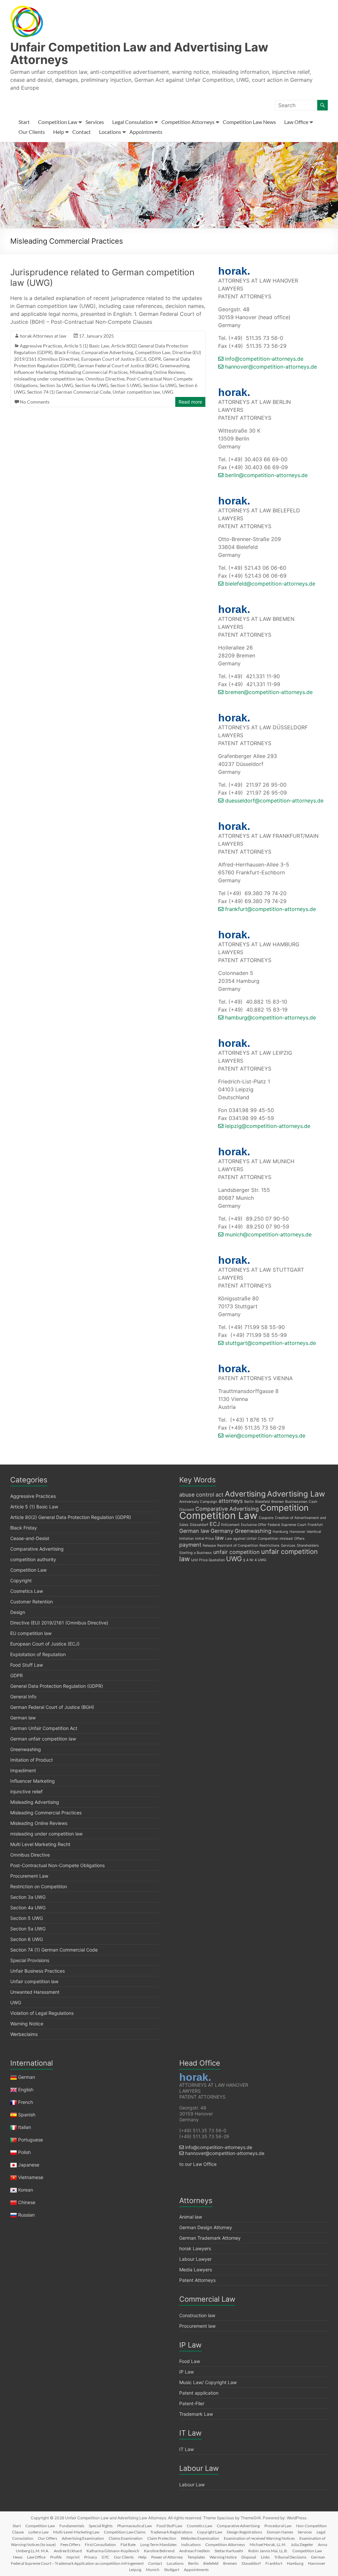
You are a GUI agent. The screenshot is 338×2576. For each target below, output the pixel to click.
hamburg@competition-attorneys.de (270, 1017)
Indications (191, 2545)
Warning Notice (27, 2024)
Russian (26, 2215)
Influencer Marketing (35, 372)
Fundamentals (72, 2526)
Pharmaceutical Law (135, 2526)
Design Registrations (244, 2532)
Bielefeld (263, 1502)
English (26, 2090)
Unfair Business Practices (37, 1971)
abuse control (197, 1495)
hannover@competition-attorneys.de (270, 367)
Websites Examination (200, 2538)
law (220, 1538)
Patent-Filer (192, 2403)
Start (24, 122)
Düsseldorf (199, 1525)
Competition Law (58, 122)
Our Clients (32, 132)
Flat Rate (128, 2545)
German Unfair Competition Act (44, 1728)
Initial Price (204, 1539)
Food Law (190, 2361)
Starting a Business (196, 1553)
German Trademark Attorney (210, 2238)
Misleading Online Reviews (157, 372)
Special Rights (101, 2526)
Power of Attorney (167, 2557)
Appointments (146, 132)
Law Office (296, 122)
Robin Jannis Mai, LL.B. (268, 2551)
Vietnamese (31, 2177)
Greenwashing (174, 365)
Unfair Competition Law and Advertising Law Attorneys (139, 53)
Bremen (278, 1502)
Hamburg (280, 1532)
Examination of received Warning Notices (259, 2538)
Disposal (249, 2557)
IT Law (186, 2449)
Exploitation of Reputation (38, 1654)
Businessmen (296, 1502)
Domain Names (280, 2532)
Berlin (249, 1502)
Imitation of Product (32, 1760)
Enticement (230, 1525)
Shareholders (308, 1546)
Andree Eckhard (68, 2551)
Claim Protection (162, 2538)
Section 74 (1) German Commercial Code (69, 392)
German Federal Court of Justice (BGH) (118, 365)
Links (265, 2557)
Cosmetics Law (27, 1591)
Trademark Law (196, 2414)
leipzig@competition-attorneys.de (267, 1126)
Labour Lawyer (195, 2259)
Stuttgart (172, 2570)
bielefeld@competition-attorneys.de (269, 584)
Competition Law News (249, 122)
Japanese (29, 2165)
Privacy (91, 2557)
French (26, 2102)
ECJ (215, 1524)
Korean (26, 2190)
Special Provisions (30, 1960)
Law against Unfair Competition (252, 1539)
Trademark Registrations (171, 2532)
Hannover (297, 1532)
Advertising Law (296, 1494)
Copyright (21, 1580)
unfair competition (237, 1552)
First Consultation (100, 2545)
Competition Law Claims (125, 2532)
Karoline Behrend (159, 2551)
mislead (286, 1539)
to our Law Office (198, 2164)
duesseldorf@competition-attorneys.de (273, 801)
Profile (56, 2557)
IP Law (186, 2372)
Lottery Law (38, 2532)
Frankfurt (315, 1525)
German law (23, 1718)
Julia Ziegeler (302, 2545)
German (27, 2077)
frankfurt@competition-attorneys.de (270, 909)
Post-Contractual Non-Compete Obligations (57, 1865)
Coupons (266, 1518)
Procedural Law (278, 2526)
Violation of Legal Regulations (42, 2013)
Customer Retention (32, 1602)
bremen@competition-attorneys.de (268, 692)
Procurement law (197, 2326)
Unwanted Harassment (35, 1992)
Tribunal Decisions (290, 2557)
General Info (23, 1697)
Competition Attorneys (188, 122)
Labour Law (192, 2485)
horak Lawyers (195, 2248)
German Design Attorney (206, 2227)
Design (18, 1612)
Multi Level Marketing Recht (40, 1844)
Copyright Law (210, 2532)
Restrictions (270, 1546)
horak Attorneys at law (43, 336)
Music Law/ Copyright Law (208, 2382)
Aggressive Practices (41, 346)
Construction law (197, 2315)
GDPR (155, 359)
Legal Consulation (133, 122)
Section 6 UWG (27, 1939)
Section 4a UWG (92, 385)
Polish (24, 2152)
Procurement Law (29, 1876)
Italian (25, 2127)
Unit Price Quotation (208, 1560)
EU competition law (31, 1633)
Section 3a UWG (56, 385)
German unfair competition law (43, 1739)
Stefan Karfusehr (229, 2551)
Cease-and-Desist (30, 1538)
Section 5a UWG (160, 385)
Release (209, 1546)
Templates (196, 2557)
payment (190, 1545)
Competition (284, 1508)
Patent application (199, 2393)
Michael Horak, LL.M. (268, 2545)
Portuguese (31, 2140)
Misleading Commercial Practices (93, 372)
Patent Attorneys (197, 2280)
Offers (299, 1539)
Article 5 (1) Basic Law (87, 346)
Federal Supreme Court (287, 1525)
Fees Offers (70, 2545)
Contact (82, 132)
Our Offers (48, 2538)
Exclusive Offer (254, 1525)
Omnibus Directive (105, 379)
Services (95, 122)
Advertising (245, 1494)
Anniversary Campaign (198, 1502)
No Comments (35, 402)
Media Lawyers (196, 2270)
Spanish (27, 2115)
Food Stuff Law (27, 1665)
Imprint (73, 2557)
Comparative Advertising (107, 352)
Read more (190, 402)
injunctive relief (26, 1791)
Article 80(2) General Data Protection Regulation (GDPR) (71, 1517)
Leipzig (135, 2570)
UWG (168, 392)
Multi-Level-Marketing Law (76, 2532)
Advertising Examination (83, 2538)
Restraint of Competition (238, 1546)
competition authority (33, 1559)
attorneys (231, 1501)
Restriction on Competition (39, 1886)
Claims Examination (126, 2538)
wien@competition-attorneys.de (264, 1436)
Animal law (191, 2217)
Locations (110, 132)
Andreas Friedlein (195, 2551)
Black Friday (67, 352)
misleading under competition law (49, 379)
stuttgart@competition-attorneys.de (270, 1343)
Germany (222, 1531)
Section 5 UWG (126, 385)
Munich (153, 2570)
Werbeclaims (24, 2034)
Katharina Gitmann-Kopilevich (113, 2551)
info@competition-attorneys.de (263, 359)
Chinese (27, 2202)
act (220, 1495)
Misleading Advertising (35, 1802)
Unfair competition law (136, 392)
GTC (105, 2557)
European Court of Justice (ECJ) (114, 359)
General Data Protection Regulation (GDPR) (57, 1686)
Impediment (23, 1770)
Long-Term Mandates (158, 2545)
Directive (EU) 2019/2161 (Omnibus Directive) (59, 1623)
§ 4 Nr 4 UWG (255, 1560)
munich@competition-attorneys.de (268, 1234)
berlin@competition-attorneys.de (266, 475)
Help (59, 132)
